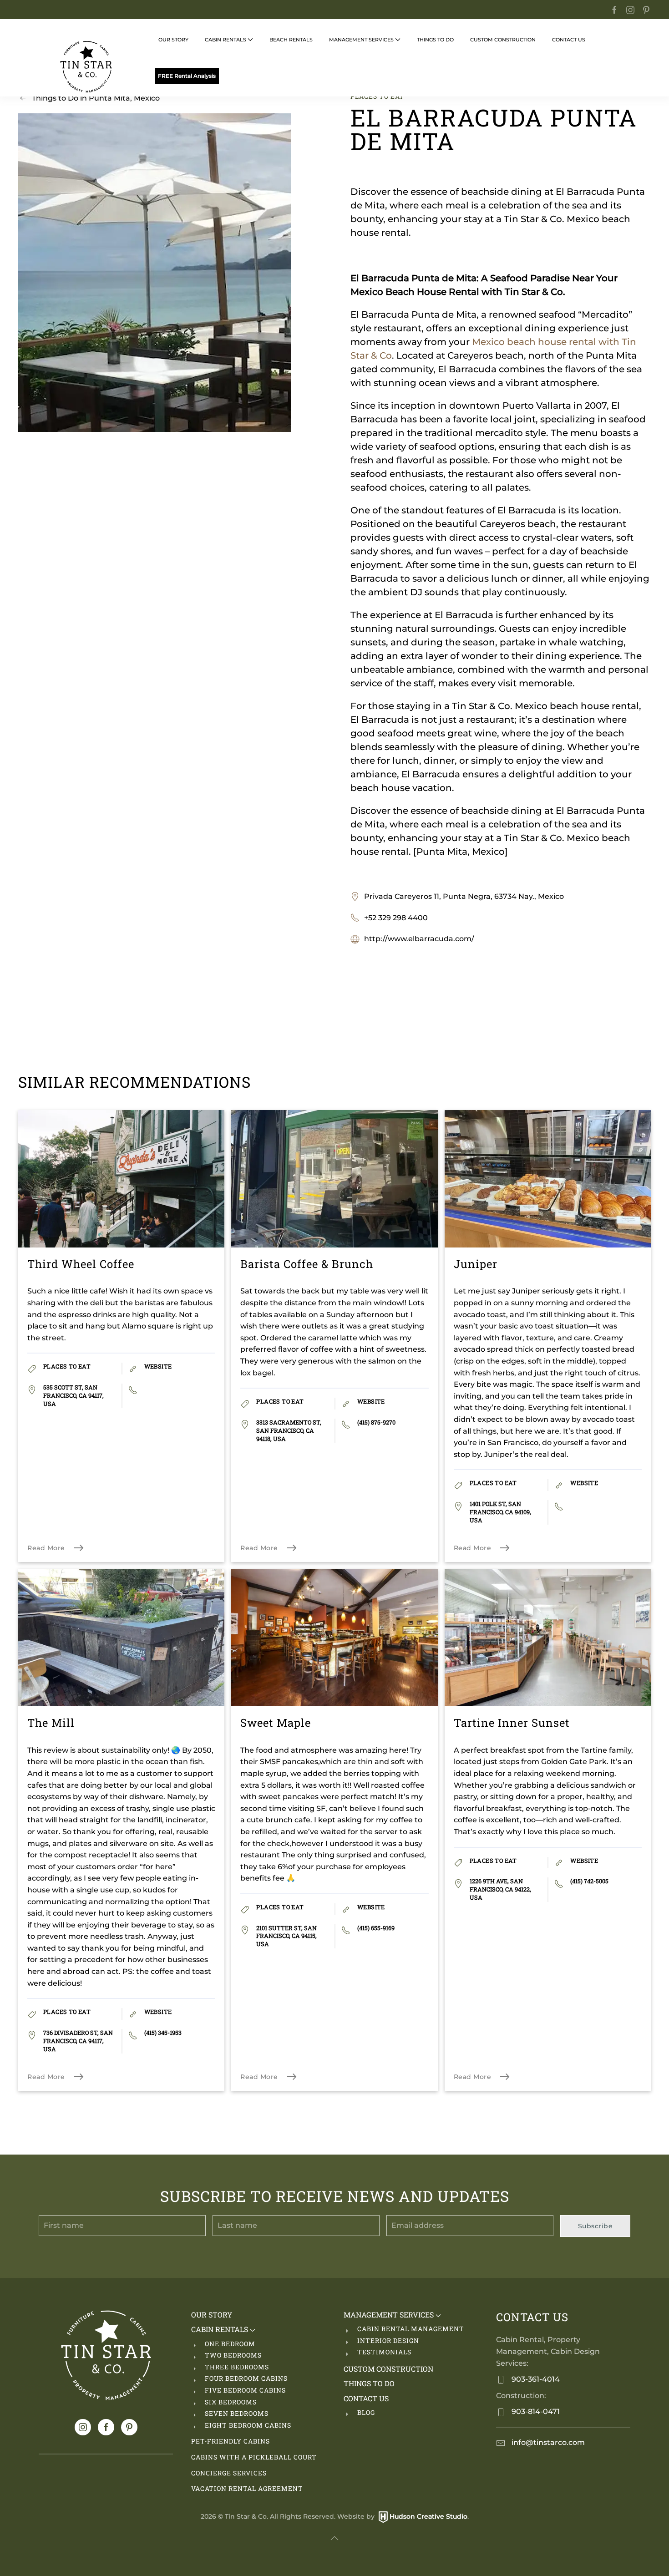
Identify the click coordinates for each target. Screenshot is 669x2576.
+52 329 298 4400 (396, 918)
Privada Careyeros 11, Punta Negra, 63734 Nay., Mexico (464, 896)
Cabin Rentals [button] (226, 40)
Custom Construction (503, 40)
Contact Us (366, 2398)
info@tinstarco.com (547, 2442)
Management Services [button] (361, 40)
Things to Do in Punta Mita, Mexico (96, 98)
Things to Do (369, 2383)
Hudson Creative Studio (428, 2516)
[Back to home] (86, 67)
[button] (334, 2538)
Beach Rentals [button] (291, 40)
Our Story (173, 40)
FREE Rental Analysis (187, 76)
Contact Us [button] (569, 40)
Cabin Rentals (220, 2329)
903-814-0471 (535, 2411)
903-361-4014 (535, 2379)
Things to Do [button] (435, 40)
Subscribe (596, 2226)
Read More (46, 1548)
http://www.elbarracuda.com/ (419, 939)
